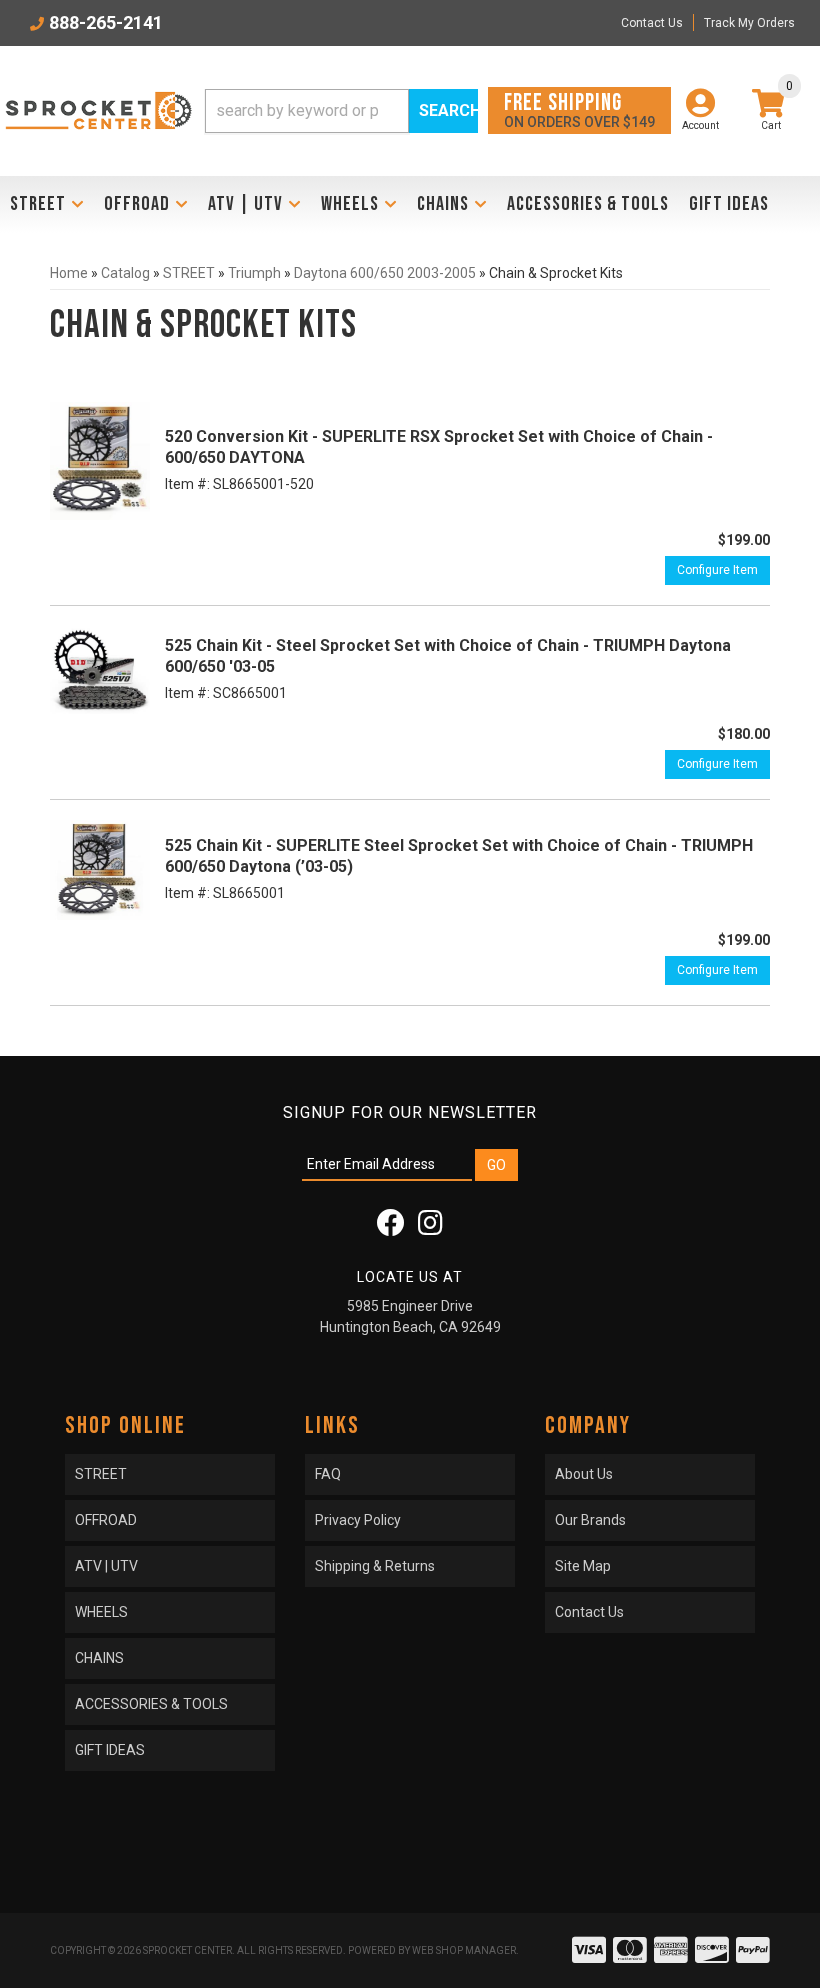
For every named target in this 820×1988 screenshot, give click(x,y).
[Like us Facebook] (391, 1228)
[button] (341, 111)
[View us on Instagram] (430, 1228)
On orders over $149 (579, 109)
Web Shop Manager (464, 1950)
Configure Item (717, 570)
